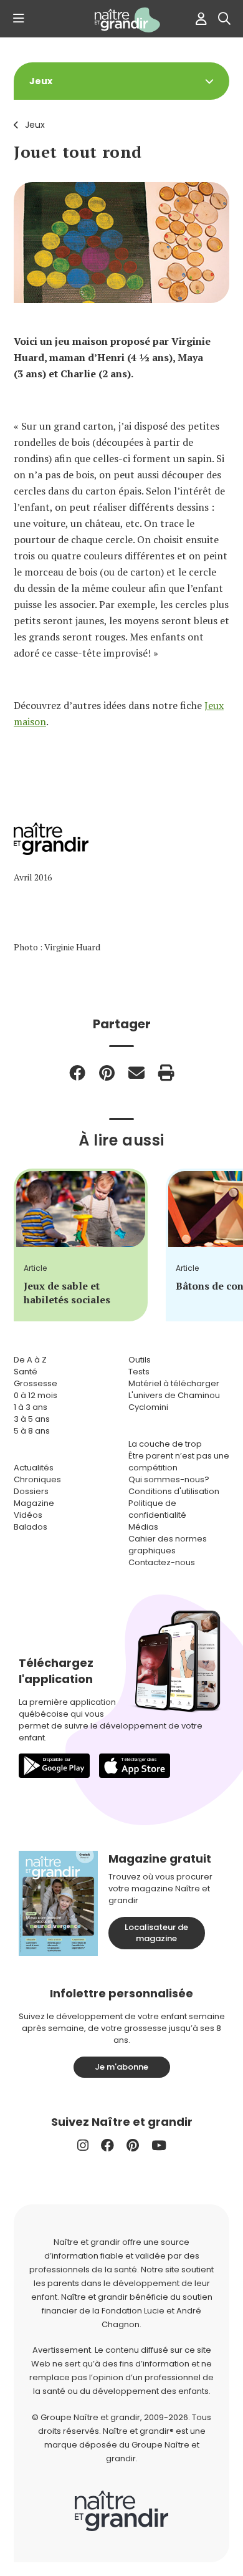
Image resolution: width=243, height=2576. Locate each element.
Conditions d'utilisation (174, 1491)
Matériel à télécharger (174, 1383)
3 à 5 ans (32, 1419)
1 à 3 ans (31, 1407)
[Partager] (77, 1073)
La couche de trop (165, 1444)
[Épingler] (107, 1073)
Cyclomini (148, 1407)
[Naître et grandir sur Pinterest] (133, 2145)
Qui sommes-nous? (169, 1479)
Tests (139, 1372)
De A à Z (30, 1360)
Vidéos (28, 1515)
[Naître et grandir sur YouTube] (159, 2145)
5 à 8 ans (32, 1431)
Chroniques (37, 1479)
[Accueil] (121, 20)
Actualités (34, 1468)
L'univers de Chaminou (174, 1395)
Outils (140, 1360)
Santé (26, 1372)
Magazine (34, 1503)
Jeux (35, 125)
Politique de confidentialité (157, 1509)
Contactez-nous (162, 1562)
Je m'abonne (121, 2067)
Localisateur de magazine (156, 1933)
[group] (81, 1245)
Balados (31, 1527)
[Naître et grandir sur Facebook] (107, 2145)
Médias (143, 1527)
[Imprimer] (166, 1073)
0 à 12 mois (36, 1395)
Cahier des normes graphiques (168, 1545)
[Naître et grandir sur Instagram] (83, 2145)
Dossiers (31, 1491)
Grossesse (36, 1383)
